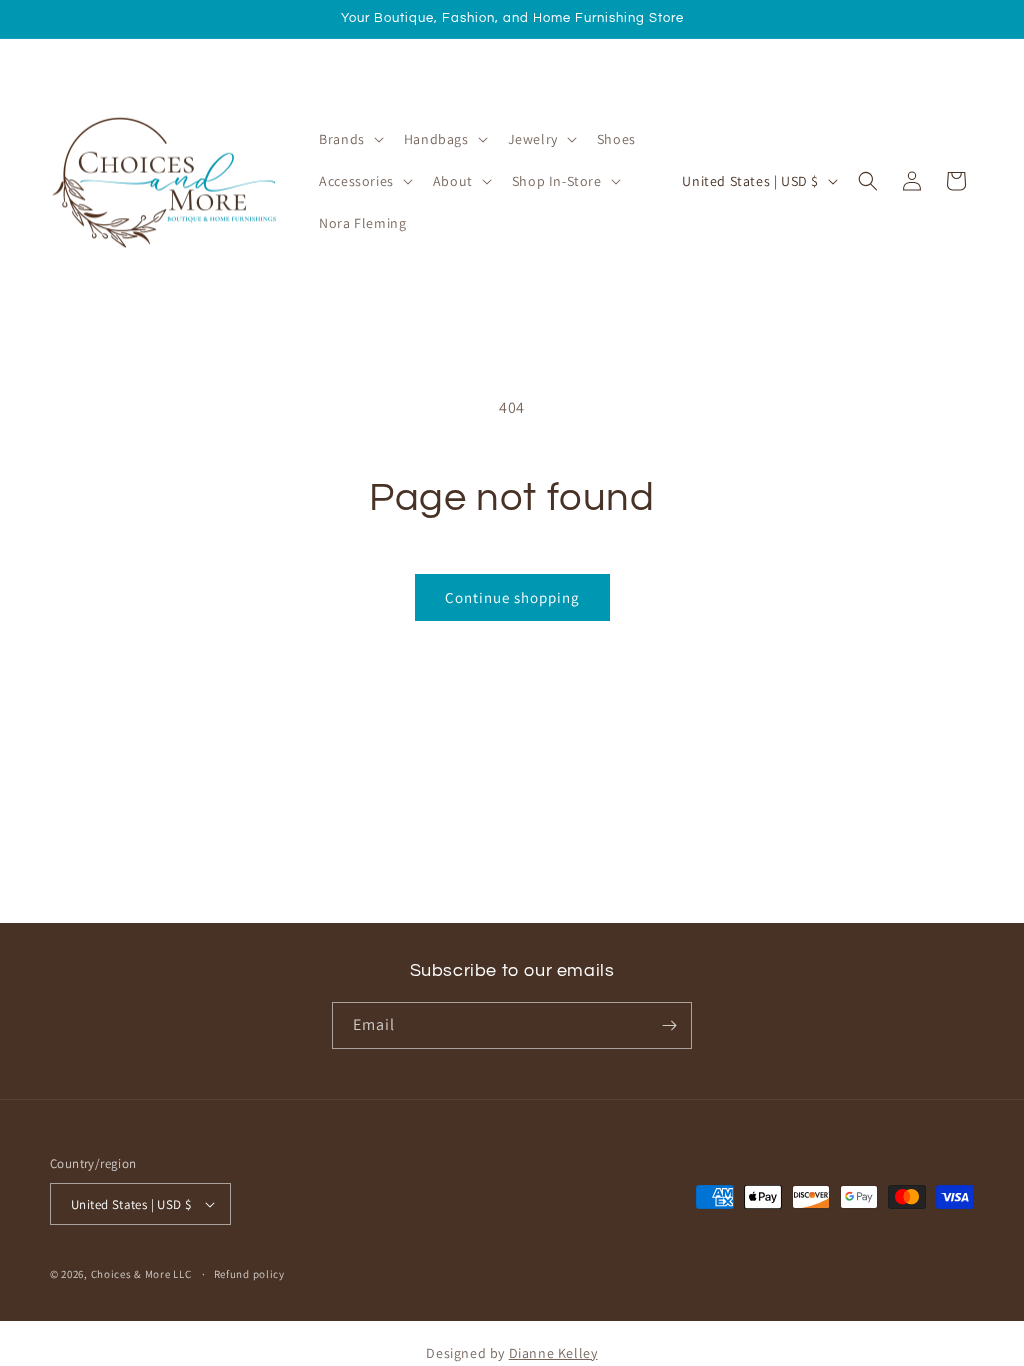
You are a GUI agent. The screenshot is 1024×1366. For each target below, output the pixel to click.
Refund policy (249, 1274)
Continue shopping (512, 597)
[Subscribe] (669, 1025)
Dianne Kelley (553, 1353)
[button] (349, 139)
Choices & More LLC (141, 1274)
